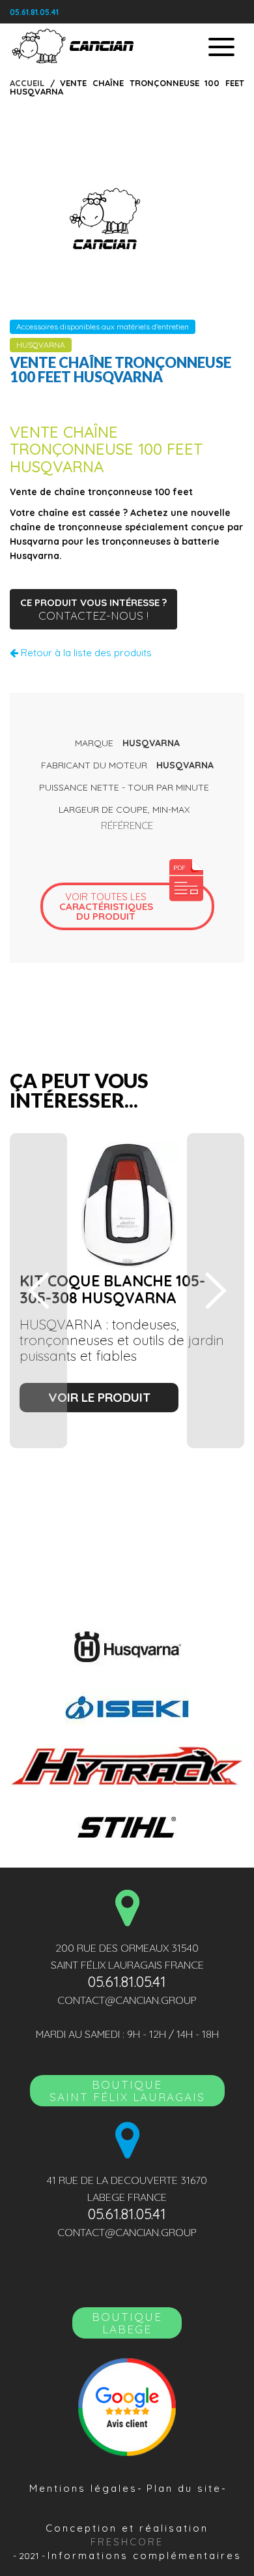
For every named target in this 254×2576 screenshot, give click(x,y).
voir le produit (99, 1397)
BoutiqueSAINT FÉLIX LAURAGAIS (127, 2091)
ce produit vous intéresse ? (93, 609)
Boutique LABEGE (127, 2323)
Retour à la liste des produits (85, 653)
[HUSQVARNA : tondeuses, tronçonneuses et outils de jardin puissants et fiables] (127, 1647)
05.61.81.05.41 (34, 12)
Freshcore (127, 2542)
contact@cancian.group (127, 2000)
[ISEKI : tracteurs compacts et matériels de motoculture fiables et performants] (127, 1705)
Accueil (27, 83)
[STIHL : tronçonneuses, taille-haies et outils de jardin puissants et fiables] (127, 1826)
